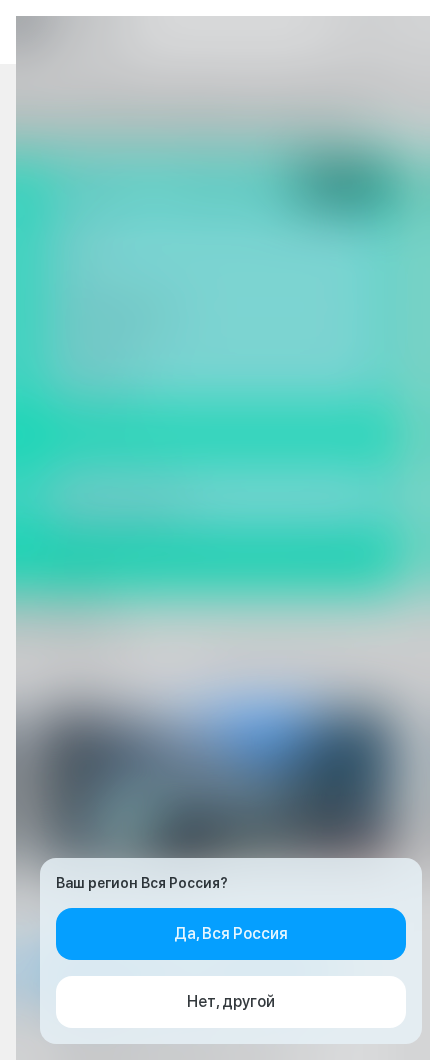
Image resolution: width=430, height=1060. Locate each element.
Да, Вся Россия (231, 933)
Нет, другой (231, 1001)
